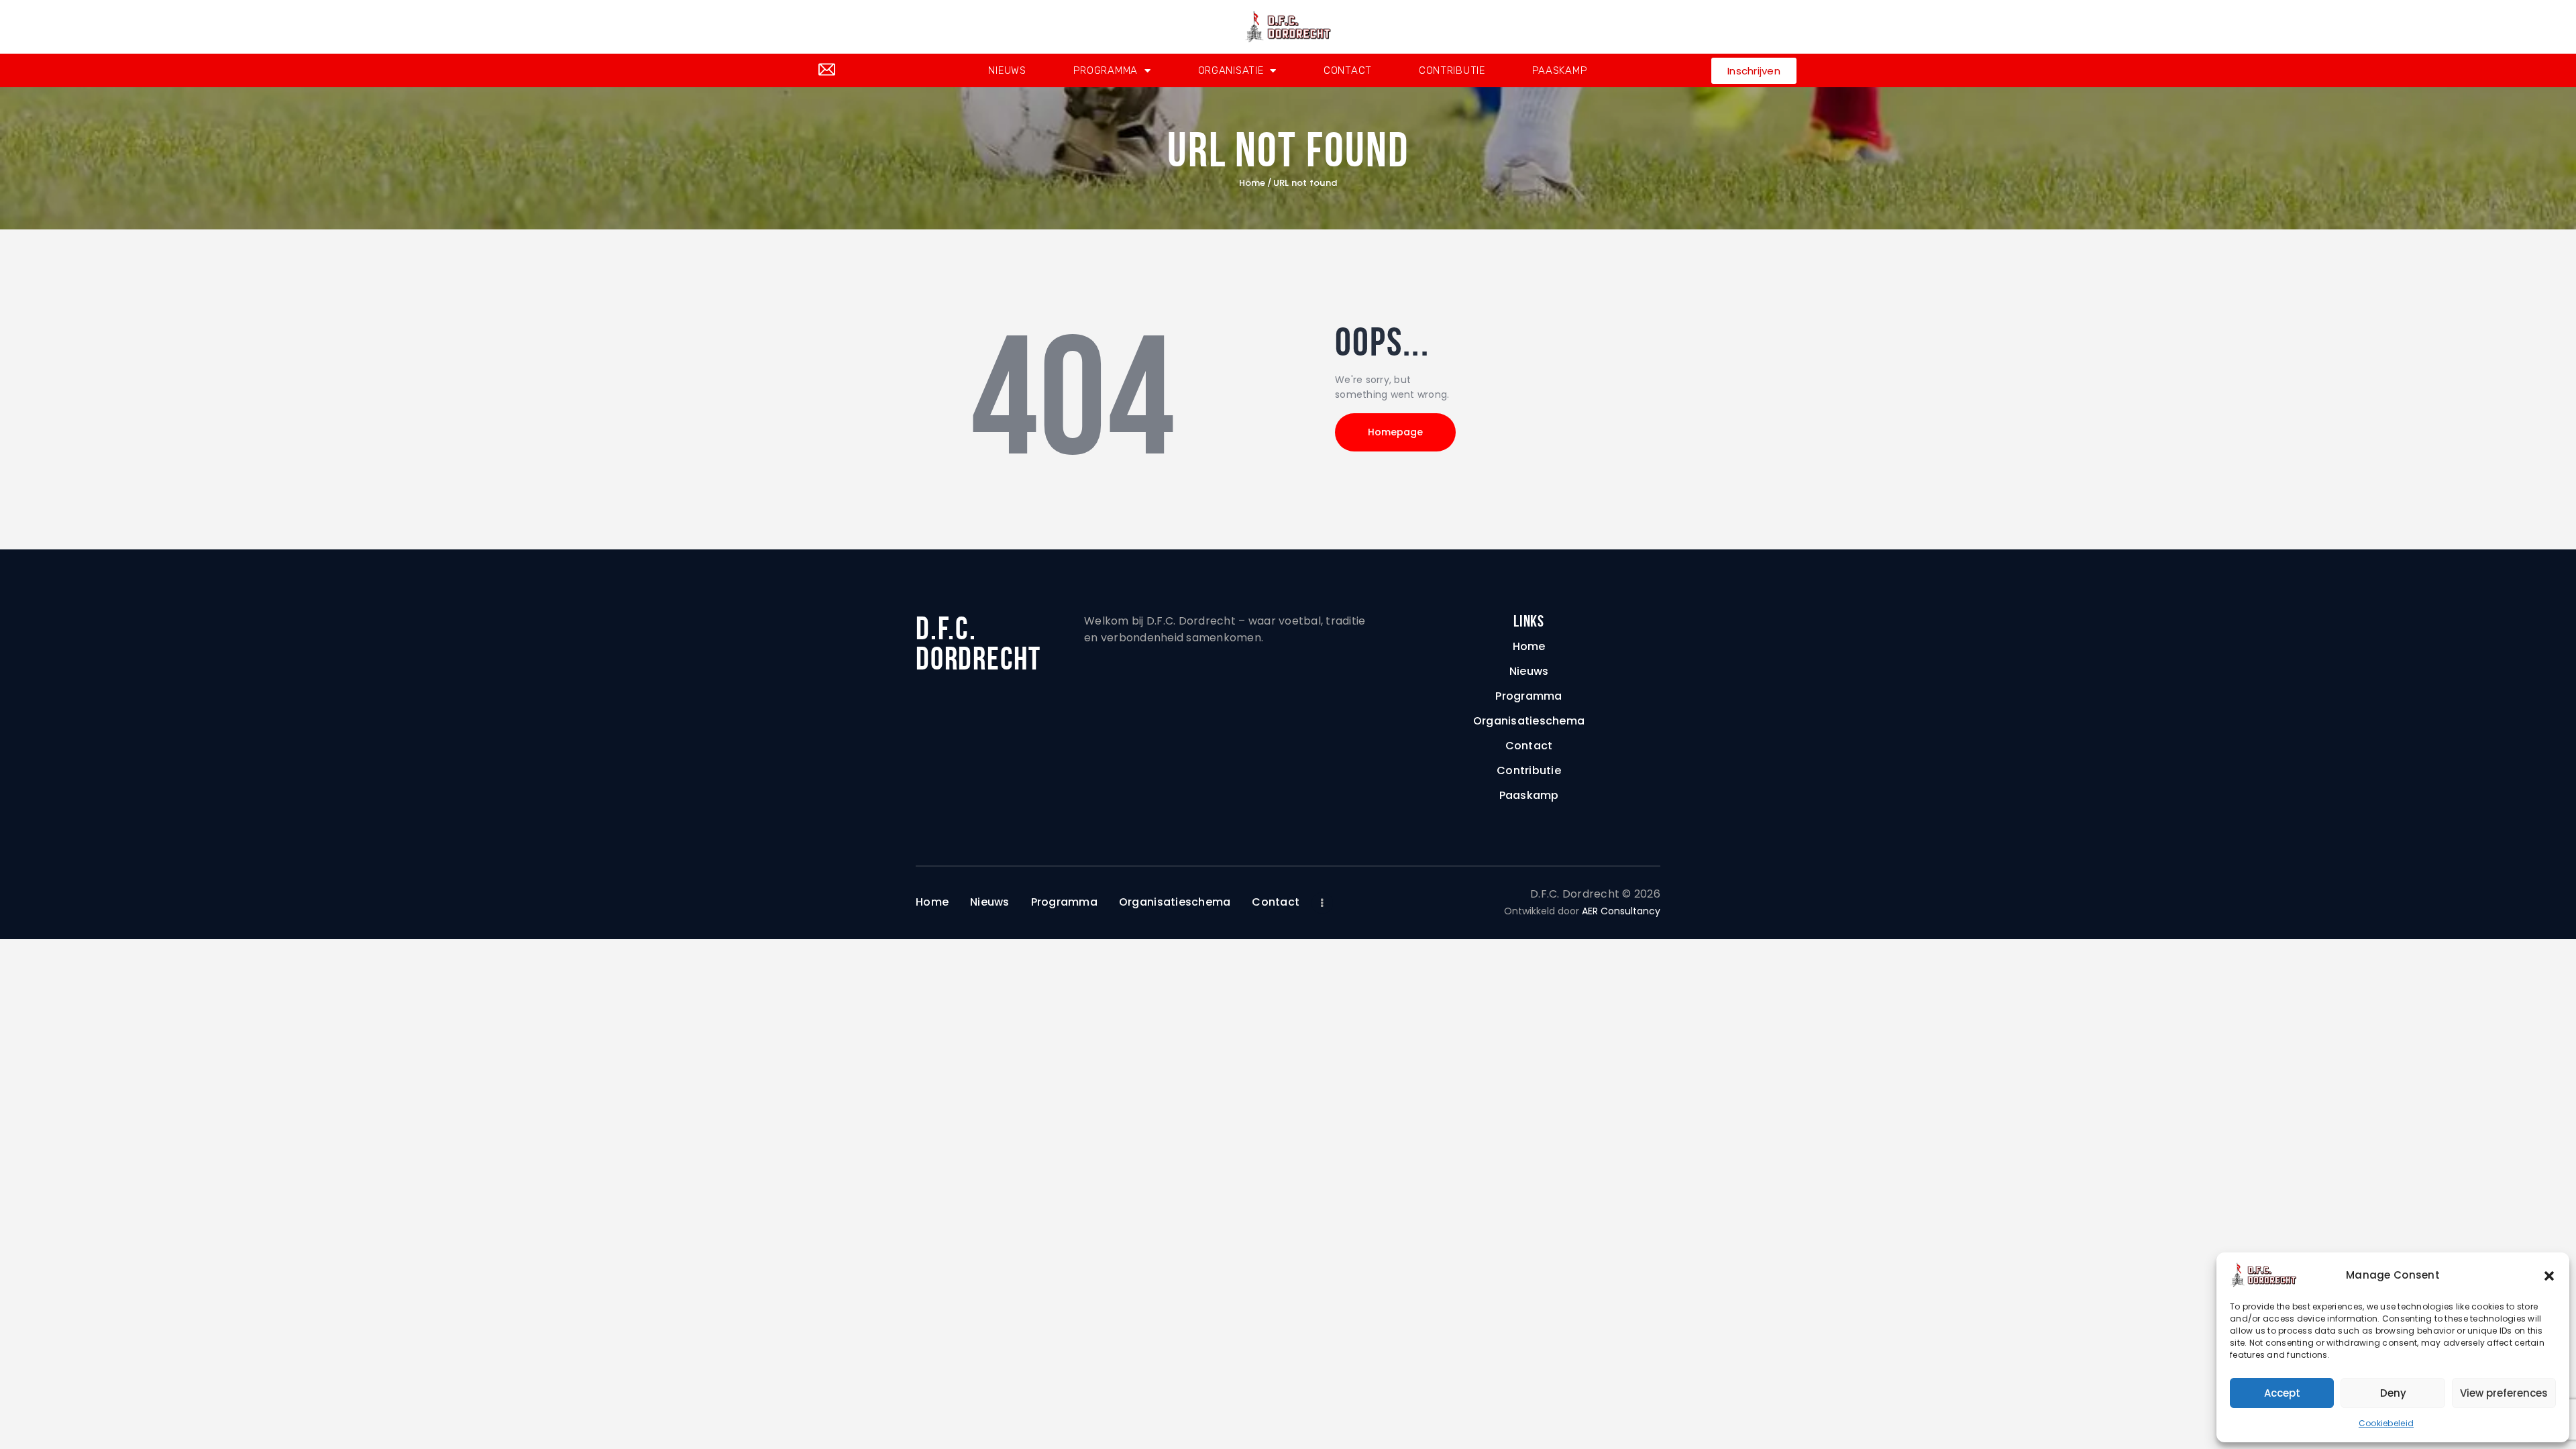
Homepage (1395, 432)
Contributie (1452, 70)
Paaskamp (1560, 70)
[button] (2549, 1275)
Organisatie (1231, 70)
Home (1252, 183)
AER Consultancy (1621, 911)
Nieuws (1007, 70)
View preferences (2504, 1393)
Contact (1348, 70)
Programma (1106, 70)
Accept (2282, 1393)
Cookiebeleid (2386, 1423)
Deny (2393, 1393)
